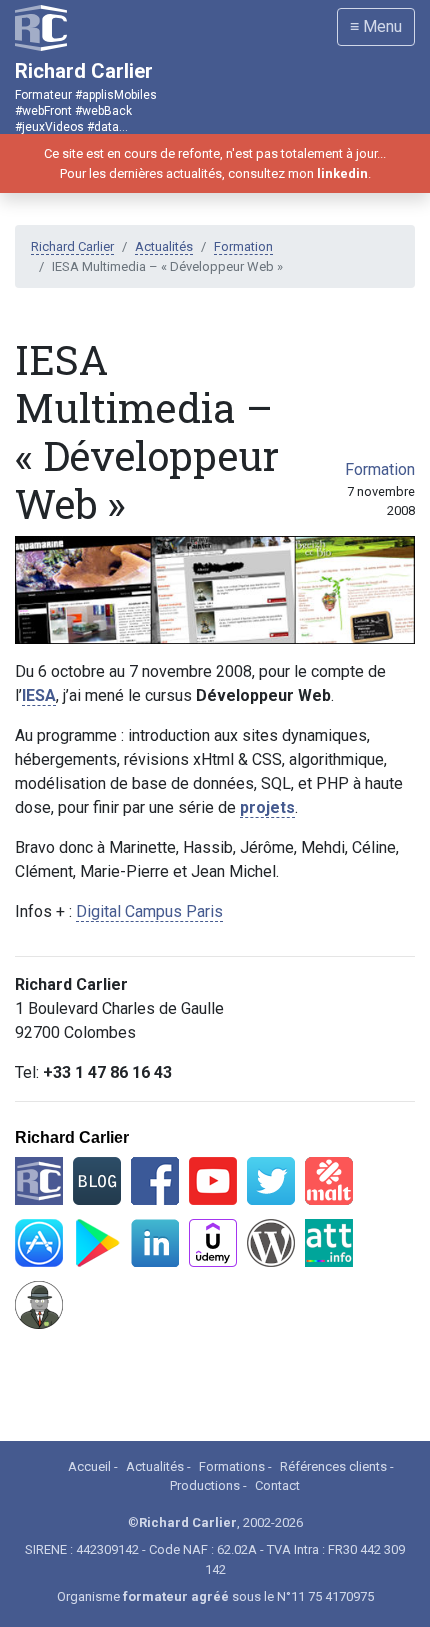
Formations (232, 1466)
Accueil (89, 1466)
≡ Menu (376, 26)
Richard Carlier (72, 246)
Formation (243, 246)
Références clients (333, 1466)
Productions (205, 1485)
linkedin (342, 173)
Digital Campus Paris (149, 911)
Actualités (164, 246)
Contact (277, 1485)
